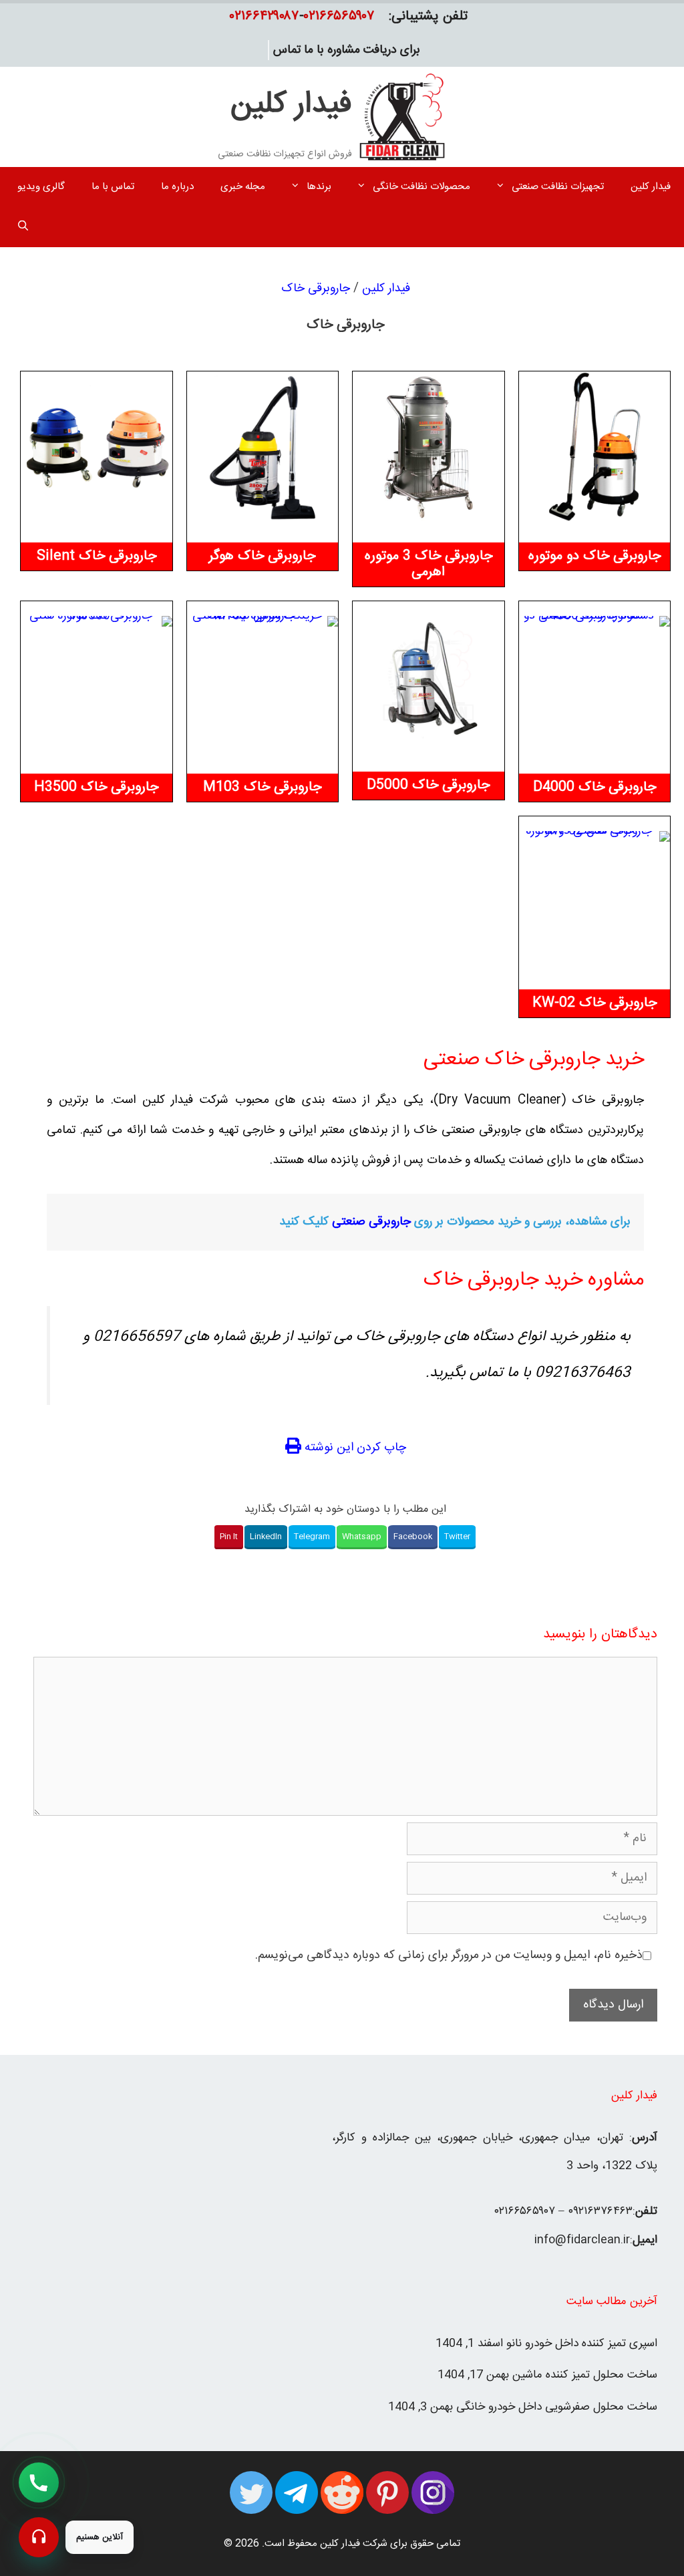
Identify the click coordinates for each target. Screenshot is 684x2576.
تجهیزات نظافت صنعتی (558, 187)
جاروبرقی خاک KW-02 (594, 1003)
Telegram (312, 1537)
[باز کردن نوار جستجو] (23, 227)
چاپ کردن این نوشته (354, 1448)
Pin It (229, 1537)
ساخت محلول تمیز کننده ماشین (585, 2375)
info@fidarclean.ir (582, 2240)
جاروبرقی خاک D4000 (594, 787)
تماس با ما (113, 187)
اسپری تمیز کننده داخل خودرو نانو (582, 2344)
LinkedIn (266, 1537)
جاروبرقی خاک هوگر (262, 556)
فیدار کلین (291, 105)
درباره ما (177, 187)
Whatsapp (362, 1537)
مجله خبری (243, 187)
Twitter (457, 1537)
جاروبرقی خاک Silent (97, 556)
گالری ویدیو (41, 187)
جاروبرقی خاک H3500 (96, 787)
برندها (319, 187)
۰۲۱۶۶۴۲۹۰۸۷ (265, 16)
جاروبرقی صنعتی (371, 1222)
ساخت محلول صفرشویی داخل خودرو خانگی (557, 2407)
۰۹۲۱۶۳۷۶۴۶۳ (600, 2211)
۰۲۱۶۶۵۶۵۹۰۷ (339, 16)
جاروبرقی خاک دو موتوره (594, 556)
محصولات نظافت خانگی (421, 187)
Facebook (413, 1537)
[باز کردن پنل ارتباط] (39, 2537)
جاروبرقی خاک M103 (262, 787)
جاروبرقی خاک (316, 289)
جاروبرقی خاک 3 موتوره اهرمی (429, 564)
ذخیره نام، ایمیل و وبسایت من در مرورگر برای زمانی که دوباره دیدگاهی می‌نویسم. (449, 1955)
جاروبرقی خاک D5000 (428, 785)
